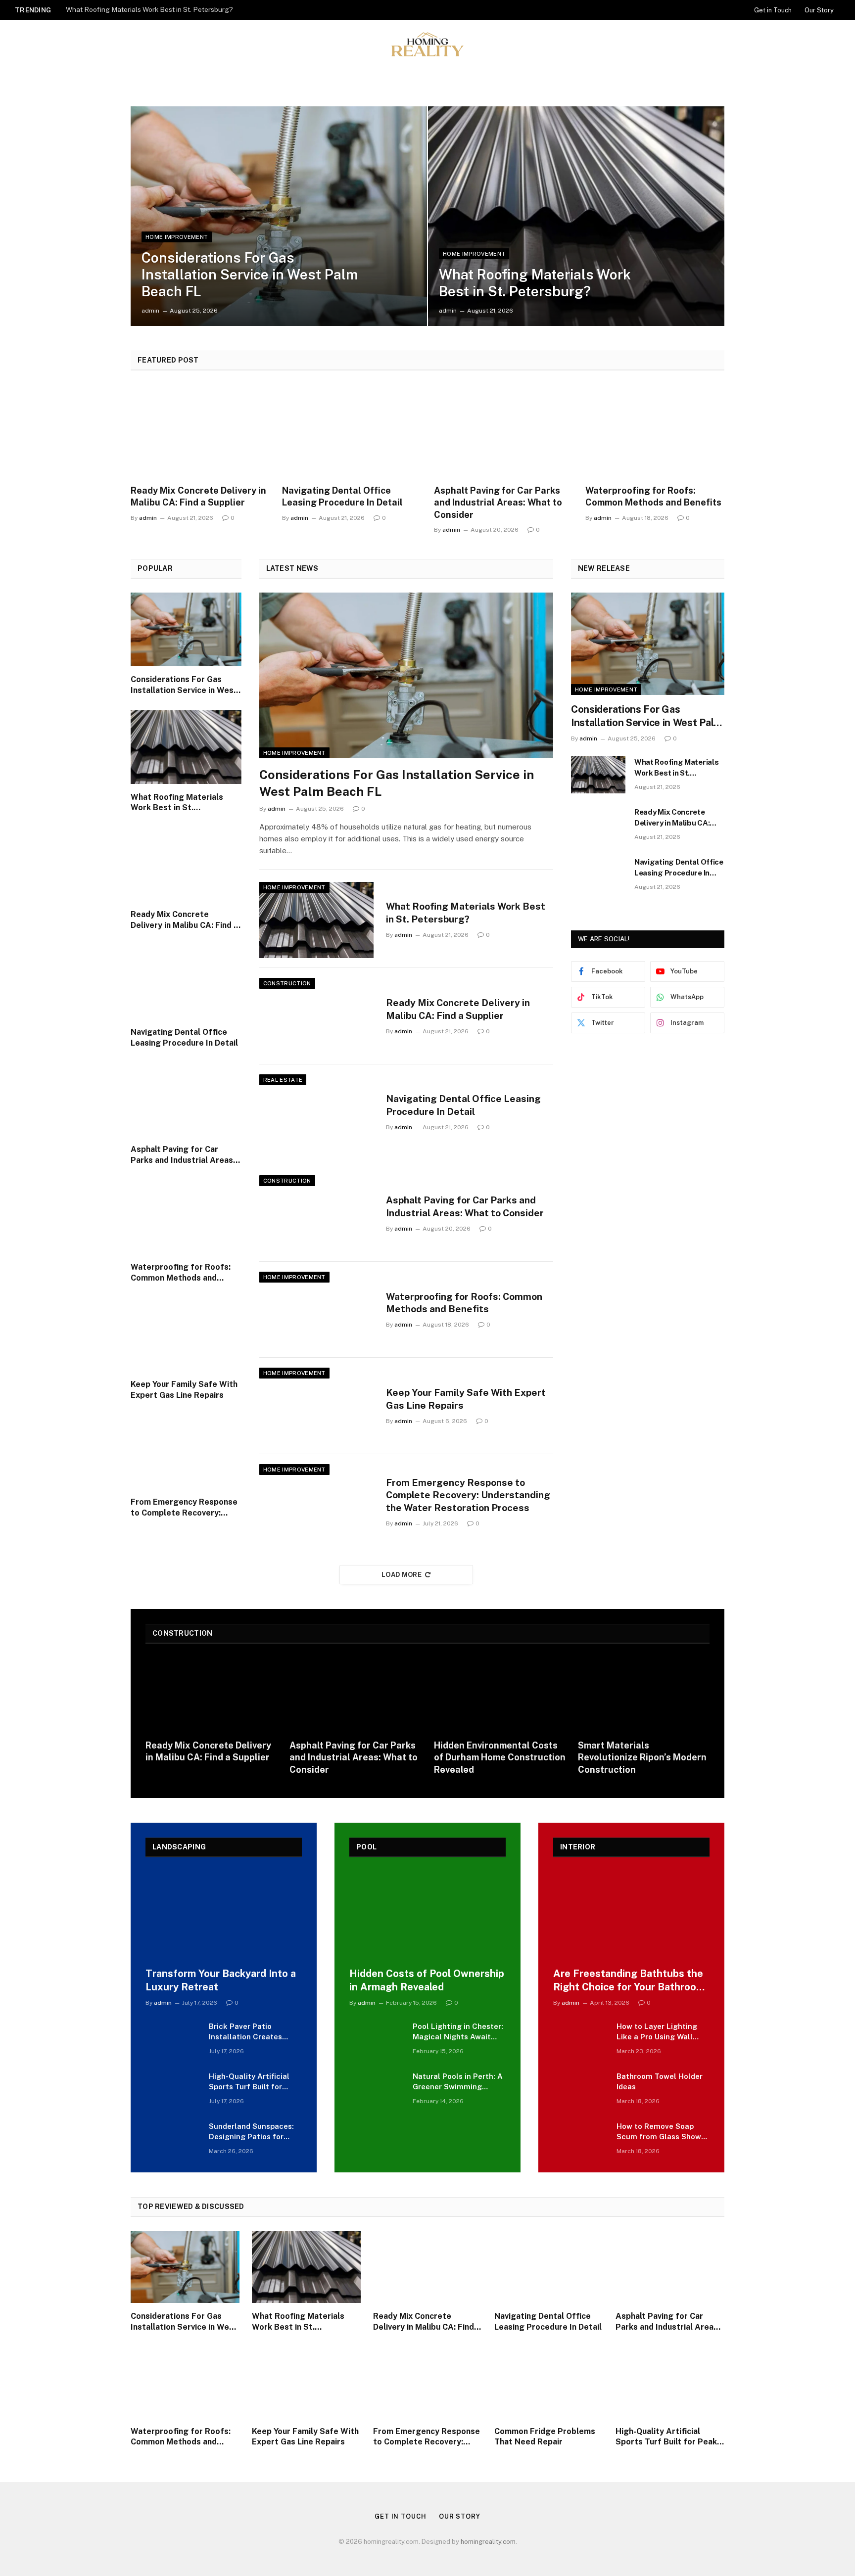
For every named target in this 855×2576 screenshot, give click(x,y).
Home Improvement (177, 237)
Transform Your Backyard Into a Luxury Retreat (221, 1980)
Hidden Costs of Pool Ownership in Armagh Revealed (427, 1980)
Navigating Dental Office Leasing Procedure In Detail (342, 496)
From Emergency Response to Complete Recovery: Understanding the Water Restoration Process (184, 1508)
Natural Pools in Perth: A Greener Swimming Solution (458, 2082)
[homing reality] (427, 44)
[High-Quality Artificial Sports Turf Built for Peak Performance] (173, 2089)
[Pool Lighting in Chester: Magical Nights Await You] (377, 2039)
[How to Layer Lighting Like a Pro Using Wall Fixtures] (580, 2039)
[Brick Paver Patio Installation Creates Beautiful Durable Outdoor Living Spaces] (173, 2039)
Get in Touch (773, 10)
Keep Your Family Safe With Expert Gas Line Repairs (184, 1390)
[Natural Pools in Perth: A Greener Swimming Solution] (377, 2089)
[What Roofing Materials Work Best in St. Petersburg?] (576, 216)
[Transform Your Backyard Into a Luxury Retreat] (224, 1915)
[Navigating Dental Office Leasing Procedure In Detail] (352, 431)
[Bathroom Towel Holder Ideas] (580, 2089)
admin (150, 311)
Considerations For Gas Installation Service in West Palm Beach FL (250, 274)
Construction (287, 983)
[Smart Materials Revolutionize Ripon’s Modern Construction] (644, 1695)
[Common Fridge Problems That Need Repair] (549, 2382)
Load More (402, 1575)
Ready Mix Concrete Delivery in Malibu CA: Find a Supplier (198, 496)
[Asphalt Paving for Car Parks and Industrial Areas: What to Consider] (503, 431)
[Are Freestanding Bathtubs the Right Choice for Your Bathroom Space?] (631, 1915)
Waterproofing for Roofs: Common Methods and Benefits (653, 496)
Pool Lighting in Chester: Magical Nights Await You (458, 2032)
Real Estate (283, 1080)
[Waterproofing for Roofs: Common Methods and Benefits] (655, 431)
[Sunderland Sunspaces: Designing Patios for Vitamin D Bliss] (173, 2139)
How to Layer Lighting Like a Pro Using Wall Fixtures (657, 2032)
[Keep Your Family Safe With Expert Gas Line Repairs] (186, 1334)
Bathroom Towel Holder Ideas (660, 2081)
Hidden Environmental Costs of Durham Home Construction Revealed (500, 1757)
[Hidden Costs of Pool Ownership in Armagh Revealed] (427, 1915)
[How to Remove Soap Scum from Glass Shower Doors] (580, 2139)
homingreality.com (488, 2542)
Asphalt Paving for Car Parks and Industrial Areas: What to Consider (498, 503)
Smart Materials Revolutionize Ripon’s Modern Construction (642, 1757)
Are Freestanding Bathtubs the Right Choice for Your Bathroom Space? (629, 1981)
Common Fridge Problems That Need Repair (545, 2437)
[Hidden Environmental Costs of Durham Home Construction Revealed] (500, 1695)
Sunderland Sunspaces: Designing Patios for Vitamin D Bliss (251, 2132)
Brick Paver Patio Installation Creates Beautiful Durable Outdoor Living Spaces (250, 2032)
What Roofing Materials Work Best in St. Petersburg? (149, 9)
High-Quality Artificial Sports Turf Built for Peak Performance (249, 2082)
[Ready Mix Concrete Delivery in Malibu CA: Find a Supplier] (200, 431)
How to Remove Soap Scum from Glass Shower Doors (663, 2132)
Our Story (819, 10)
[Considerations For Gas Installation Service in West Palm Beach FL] (279, 216)
